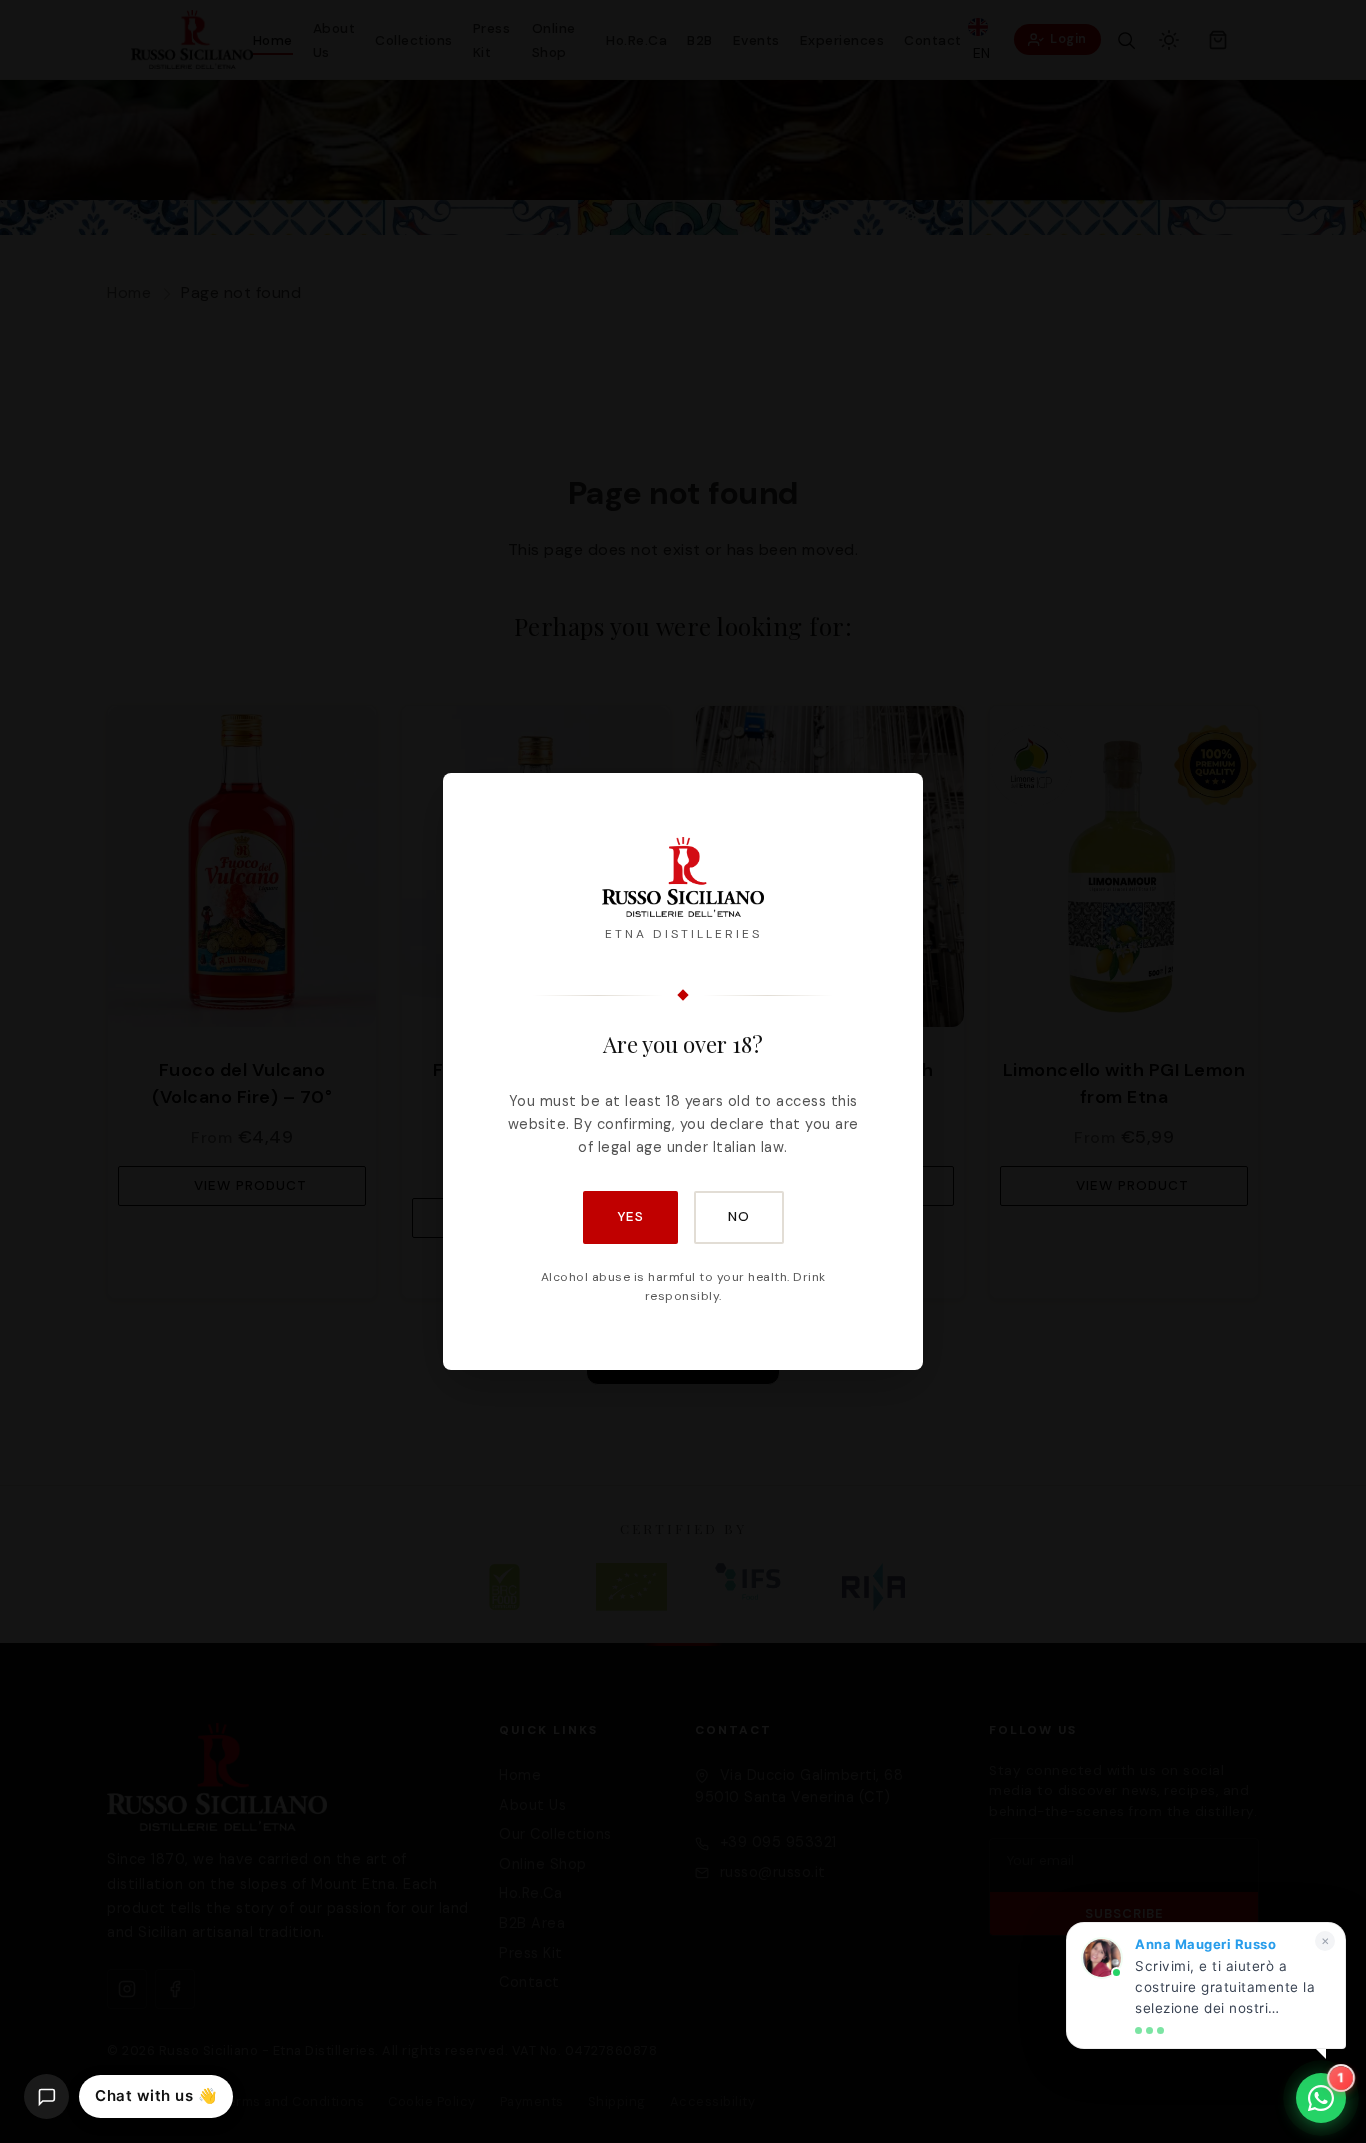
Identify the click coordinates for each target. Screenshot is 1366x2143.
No (739, 1216)
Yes (630, 1216)
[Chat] (46, 2096)
